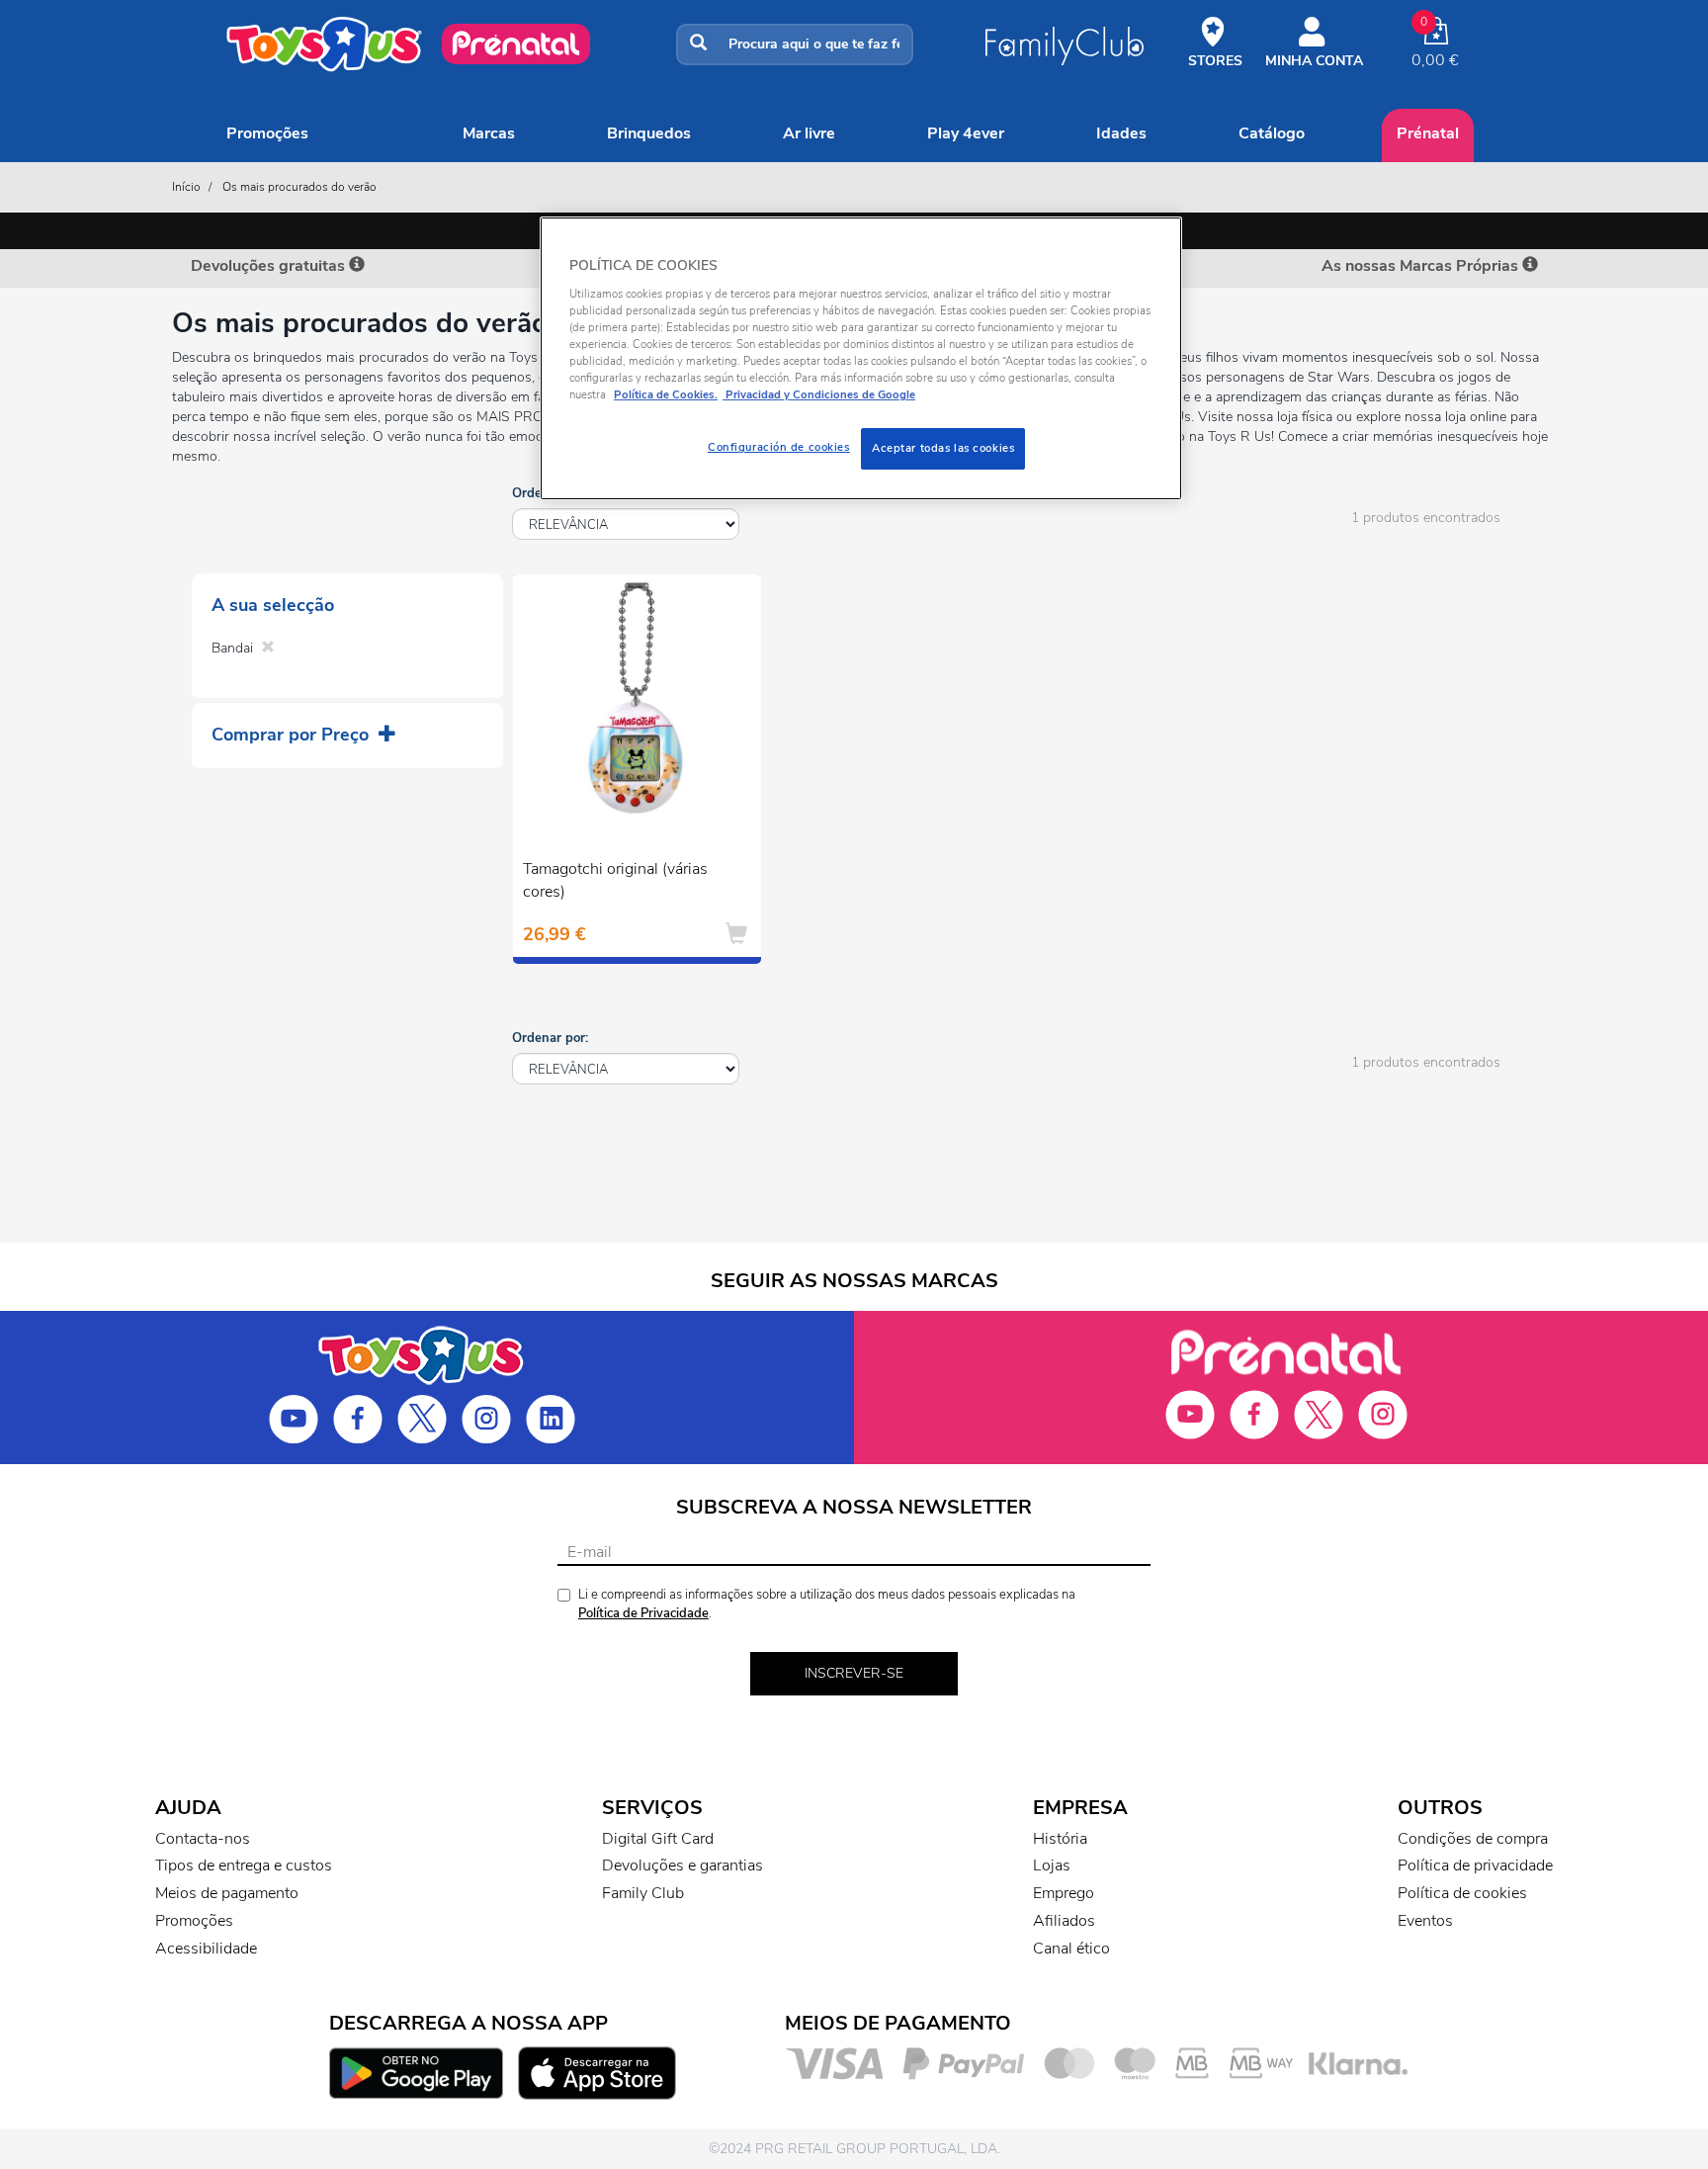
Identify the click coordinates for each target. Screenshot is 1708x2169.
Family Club (643, 1893)
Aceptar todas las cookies (943, 448)
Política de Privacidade (643, 1613)
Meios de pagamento (227, 1893)
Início (186, 187)
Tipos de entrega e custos (244, 1865)
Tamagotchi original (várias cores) (615, 880)
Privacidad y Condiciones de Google (819, 394)
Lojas (1052, 1865)
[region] (861, 358)
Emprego (1064, 1893)
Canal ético (1071, 1949)
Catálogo (1272, 133)
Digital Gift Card (658, 1839)
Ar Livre (809, 133)
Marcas (489, 133)
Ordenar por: (550, 1038)
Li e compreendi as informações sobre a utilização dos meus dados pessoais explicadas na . (827, 1604)
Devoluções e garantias (683, 1865)
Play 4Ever (966, 133)
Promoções (267, 133)
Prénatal (1428, 133)
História (1060, 1839)
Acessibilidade (206, 1949)
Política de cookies (1462, 1893)
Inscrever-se (854, 1673)
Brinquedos (649, 133)
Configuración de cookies (779, 447)
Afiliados (1064, 1921)
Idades (1121, 133)
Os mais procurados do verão (299, 187)
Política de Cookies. (666, 394)
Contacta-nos (203, 1839)
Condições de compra (1473, 1839)
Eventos (1425, 1921)
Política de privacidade (1475, 1865)
